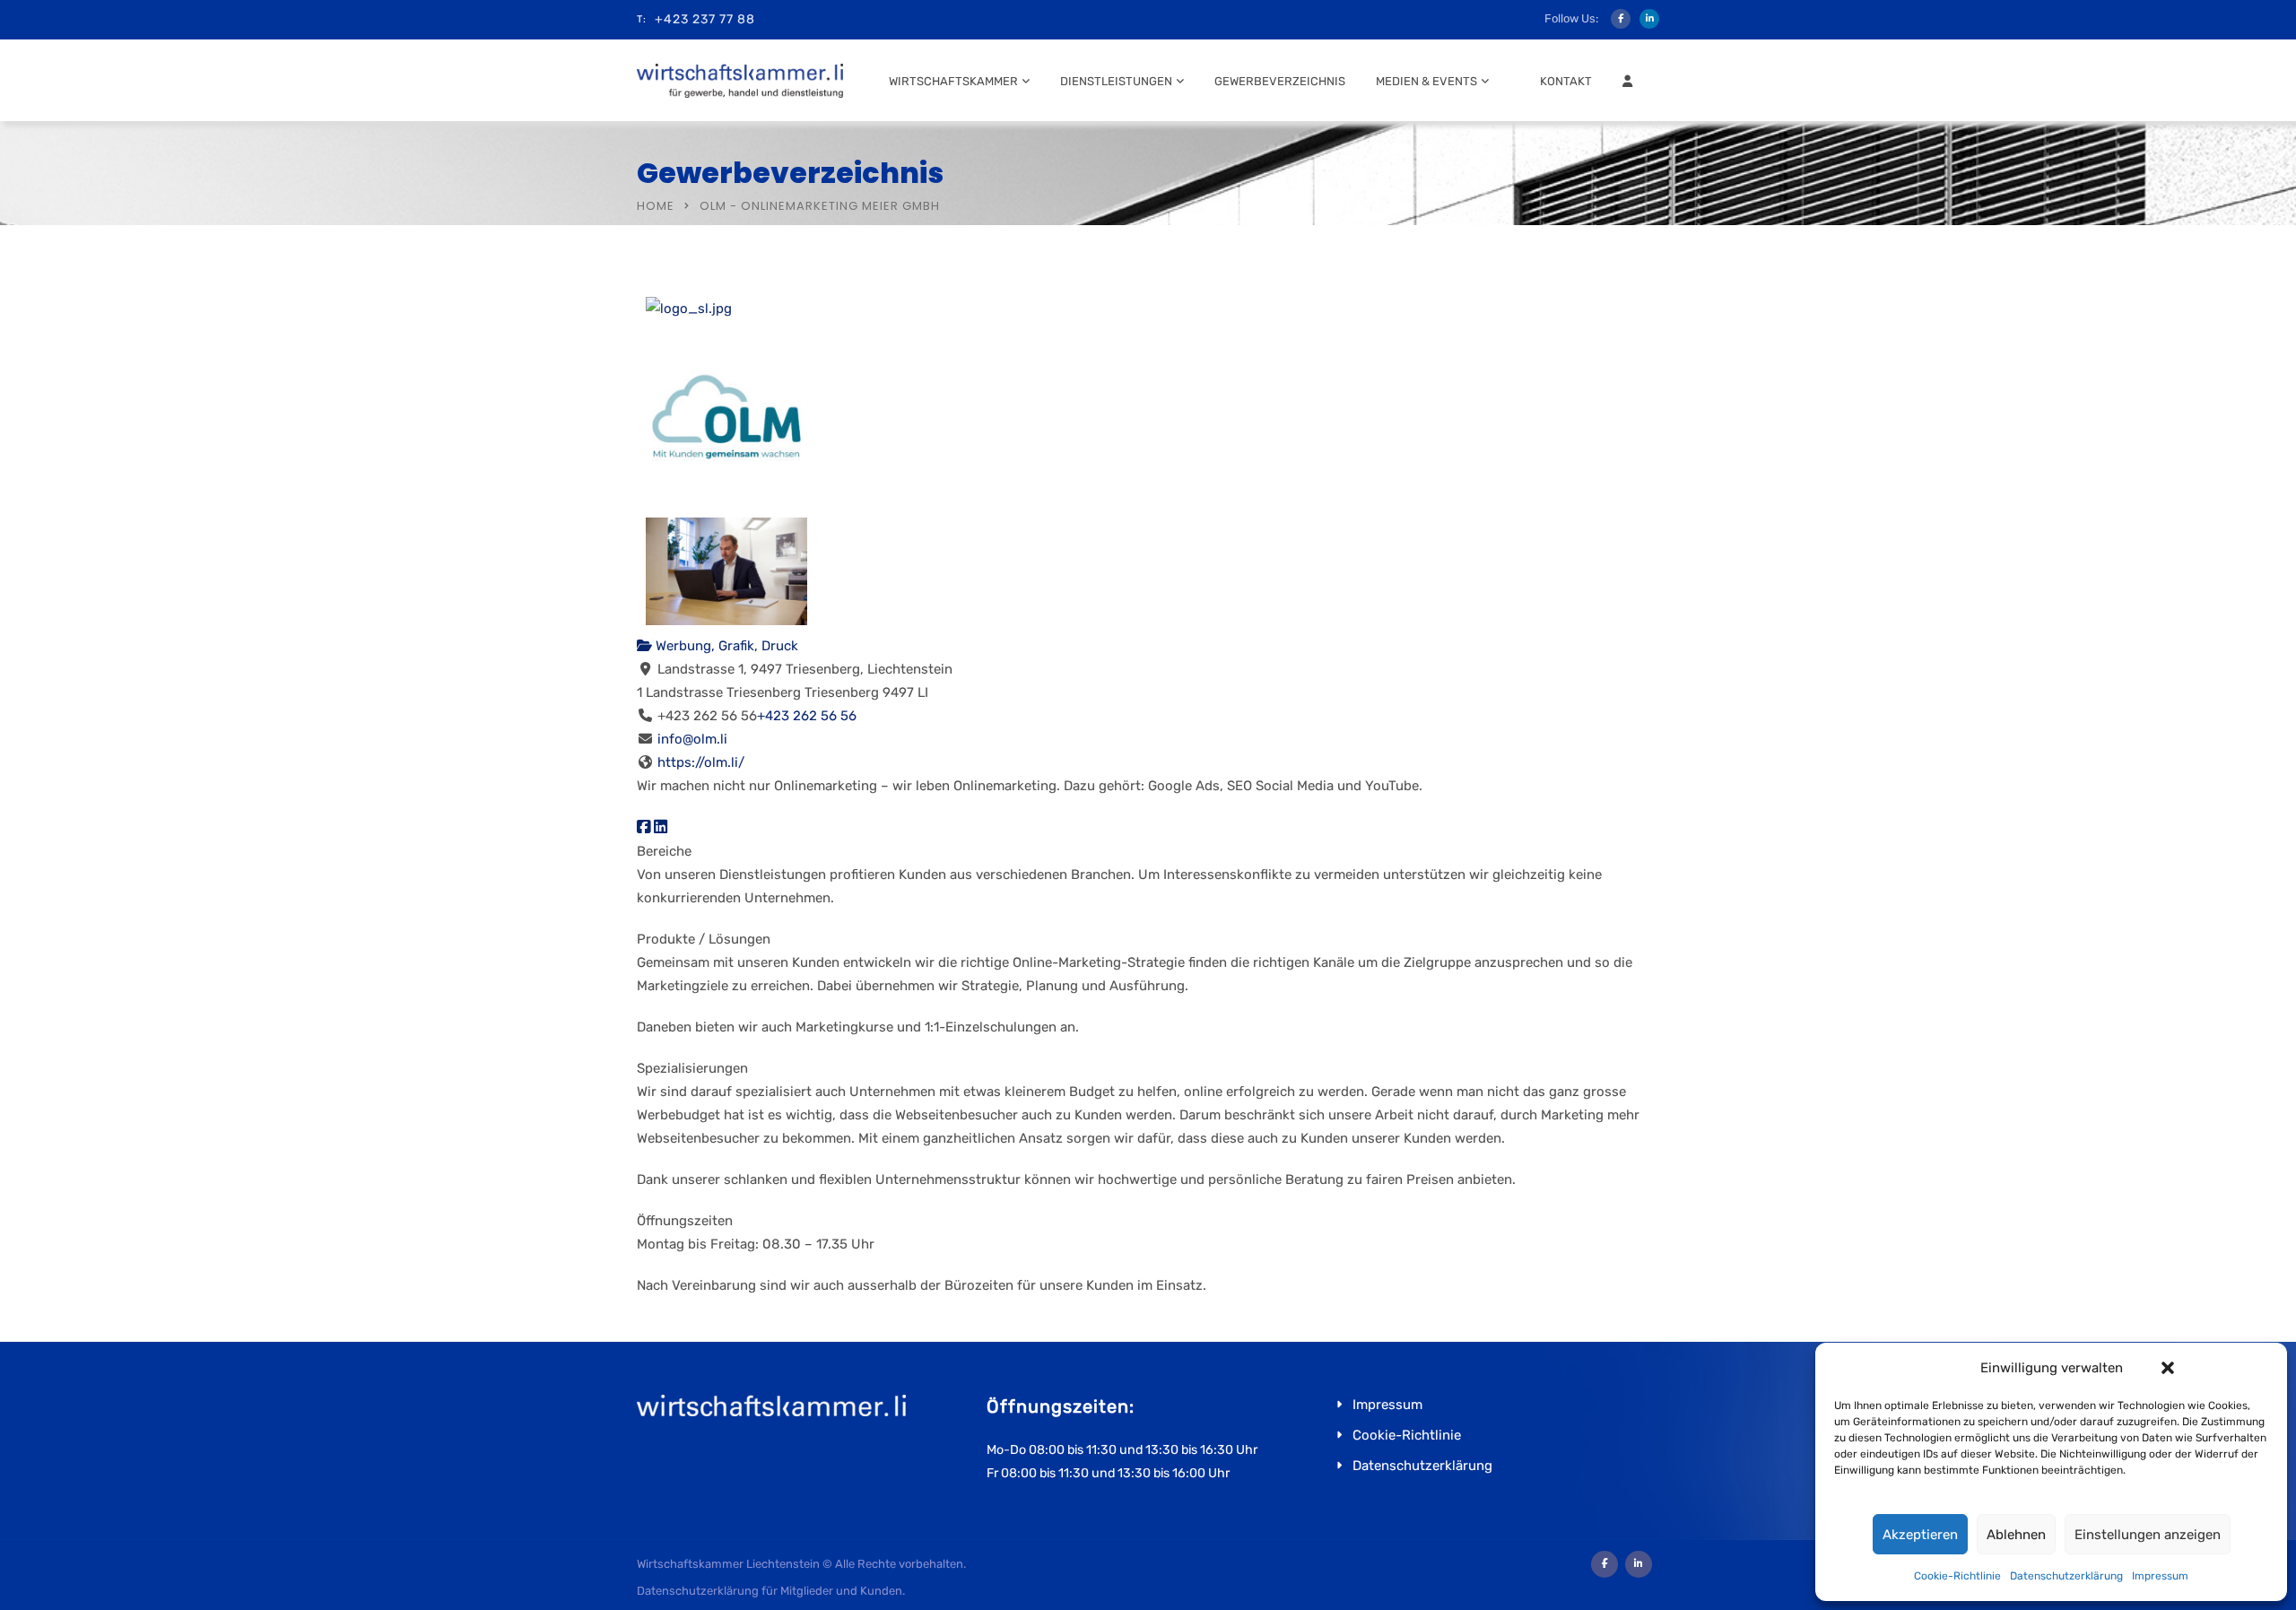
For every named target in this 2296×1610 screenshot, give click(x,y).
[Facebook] (644, 827)
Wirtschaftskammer (953, 81)
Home (656, 206)
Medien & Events (1426, 81)
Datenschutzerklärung (2066, 1576)
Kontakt (1566, 81)
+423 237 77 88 (705, 19)
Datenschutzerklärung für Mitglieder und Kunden (770, 1591)
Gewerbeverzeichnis (1280, 81)
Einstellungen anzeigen (2148, 1535)
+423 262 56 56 (807, 716)
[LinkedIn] (661, 827)
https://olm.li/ (701, 762)
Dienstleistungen (1116, 81)
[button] (2168, 1368)
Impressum (2160, 1576)
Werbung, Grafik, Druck (725, 646)
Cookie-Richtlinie (1957, 1576)
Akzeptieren (1920, 1535)
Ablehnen (2016, 1535)
